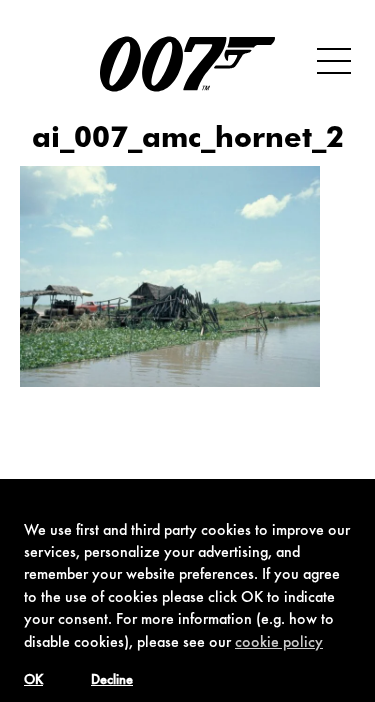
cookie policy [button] (279, 643)
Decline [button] (112, 681)
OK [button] (33, 681)
